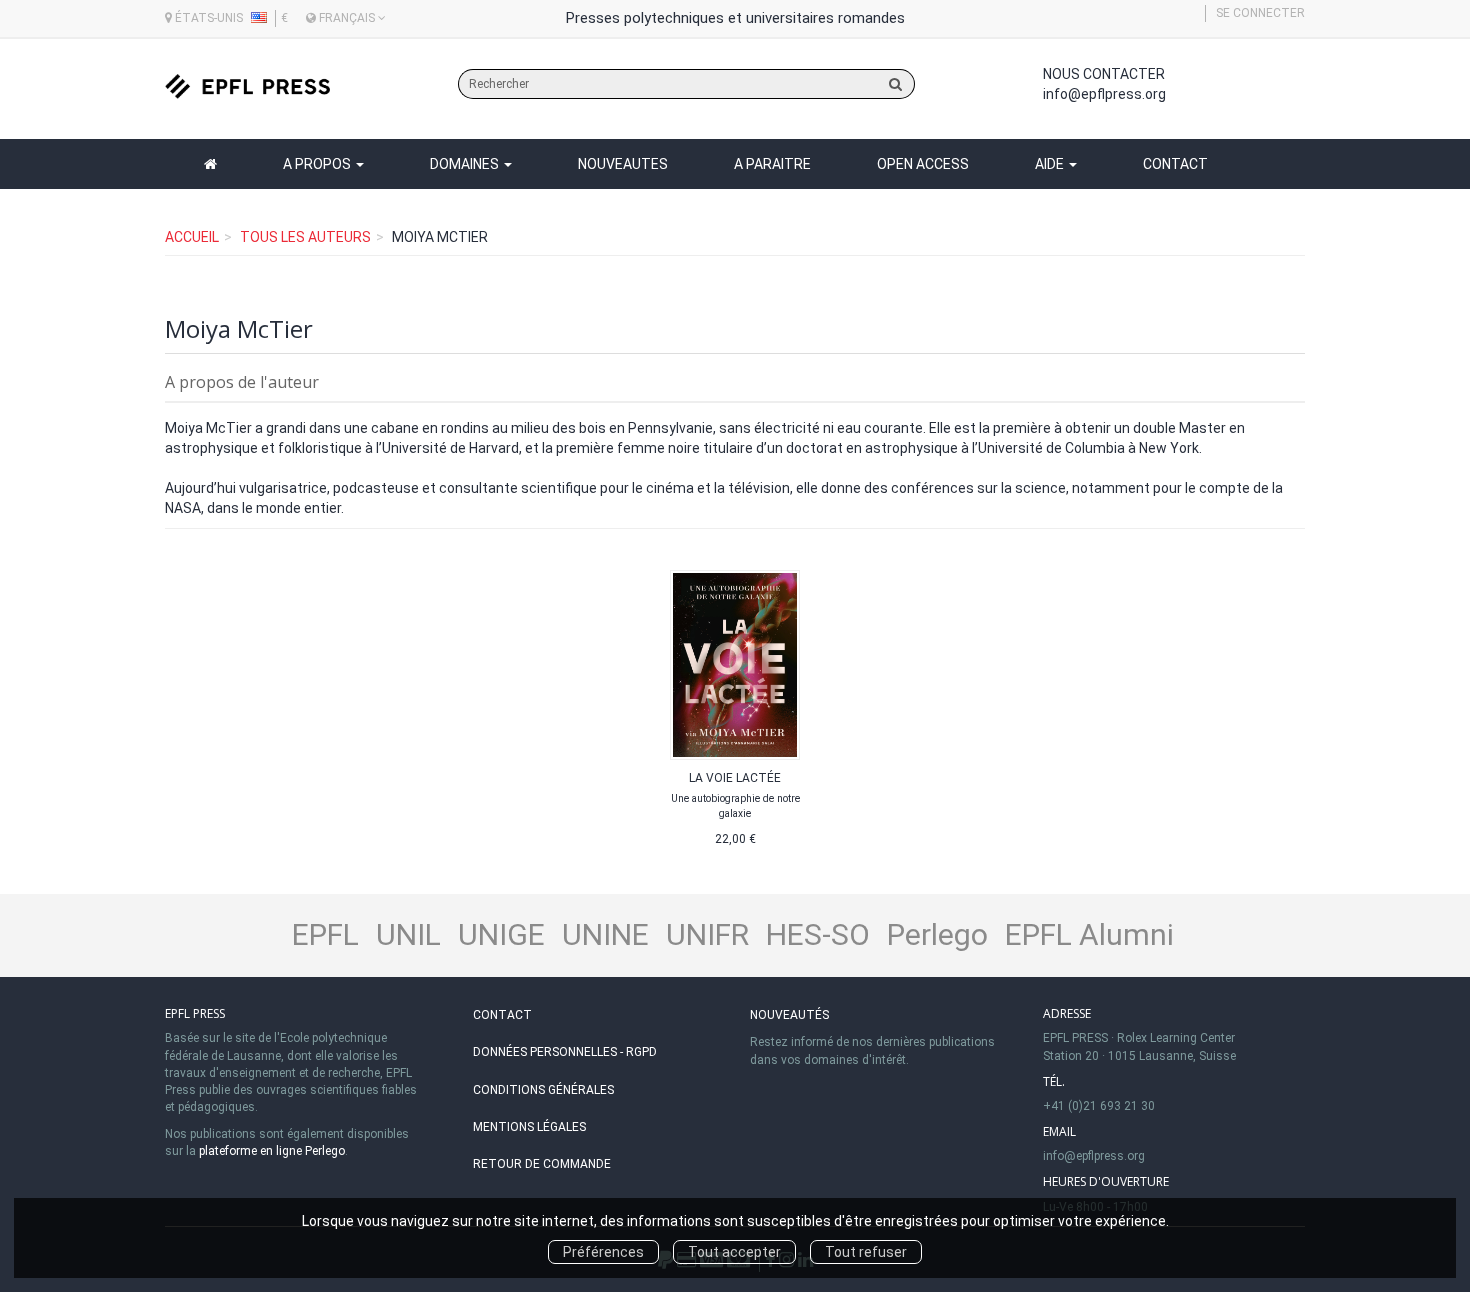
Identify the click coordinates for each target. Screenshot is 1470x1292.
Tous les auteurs (305, 237)
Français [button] (347, 18)
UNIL (408, 934)
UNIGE (501, 934)
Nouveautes (623, 164)
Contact (1175, 164)
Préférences (603, 1252)
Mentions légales (529, 1127)
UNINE (605, 934)
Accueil (192, 237)
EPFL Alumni (1089, 934)
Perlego (937, 934)
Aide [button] (1051, 164)
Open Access (923, 164)
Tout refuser (866, 1252)
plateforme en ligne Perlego (272, 1151)
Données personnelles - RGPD (565, 1052)
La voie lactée (735, 778)
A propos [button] (318, 164)
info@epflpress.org (1104, 94)
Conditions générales (543, 1090)
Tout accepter (734, 1252)
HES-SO (818, 934)
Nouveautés (789, 1015)
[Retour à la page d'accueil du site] (247, 86)
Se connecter (1260, 13)
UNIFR (707, 934)
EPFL (325, 934)
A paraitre (772, 164)
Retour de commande (542, 1164)
